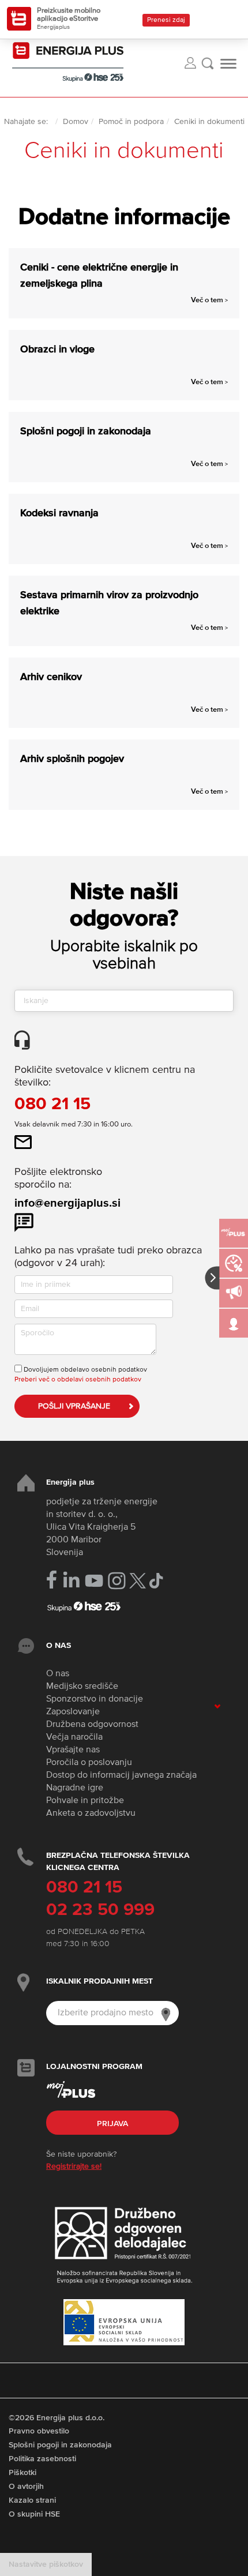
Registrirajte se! (74, 2166)
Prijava (112, 2124)
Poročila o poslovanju (89, 1763)
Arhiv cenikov (51, 677)
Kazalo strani (32, 2500)
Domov (76, 122)
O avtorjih (26, 2487)
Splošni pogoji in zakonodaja (86, 431)
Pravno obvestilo (39, 2431)
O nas (58, 1674)
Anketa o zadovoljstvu (91, 1813)
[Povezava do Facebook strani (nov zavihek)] (52, 1580)
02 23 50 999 (100, 1910)
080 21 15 (52, 1105)
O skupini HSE (34, 2514)
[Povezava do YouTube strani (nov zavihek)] (94, 1581)
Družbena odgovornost (92, 1725)
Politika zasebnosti (42, 2459)
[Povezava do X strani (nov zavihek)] (138, 1581)
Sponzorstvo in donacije (95, 1699)
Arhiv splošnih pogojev (72, 759)
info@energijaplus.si (67, 1203)
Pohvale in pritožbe (85, 1801)
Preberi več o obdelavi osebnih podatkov (78, 1380)
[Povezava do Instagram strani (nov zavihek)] (117, 1581)
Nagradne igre (75, 1788)
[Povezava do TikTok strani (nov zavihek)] (156, 1580)
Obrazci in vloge (57, 350)
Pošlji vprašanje (74, 1406)
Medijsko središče (82, 1687)
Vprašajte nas (73, 1750)
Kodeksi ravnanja (59, 513)
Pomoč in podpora (131, 122)
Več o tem (209, 300)
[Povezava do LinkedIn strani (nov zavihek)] (71, 1580)
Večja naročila (74, 1737)
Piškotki (22, 2473)
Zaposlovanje (73, 1712)
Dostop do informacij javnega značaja (121, 1775)
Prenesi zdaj (166, 20)
